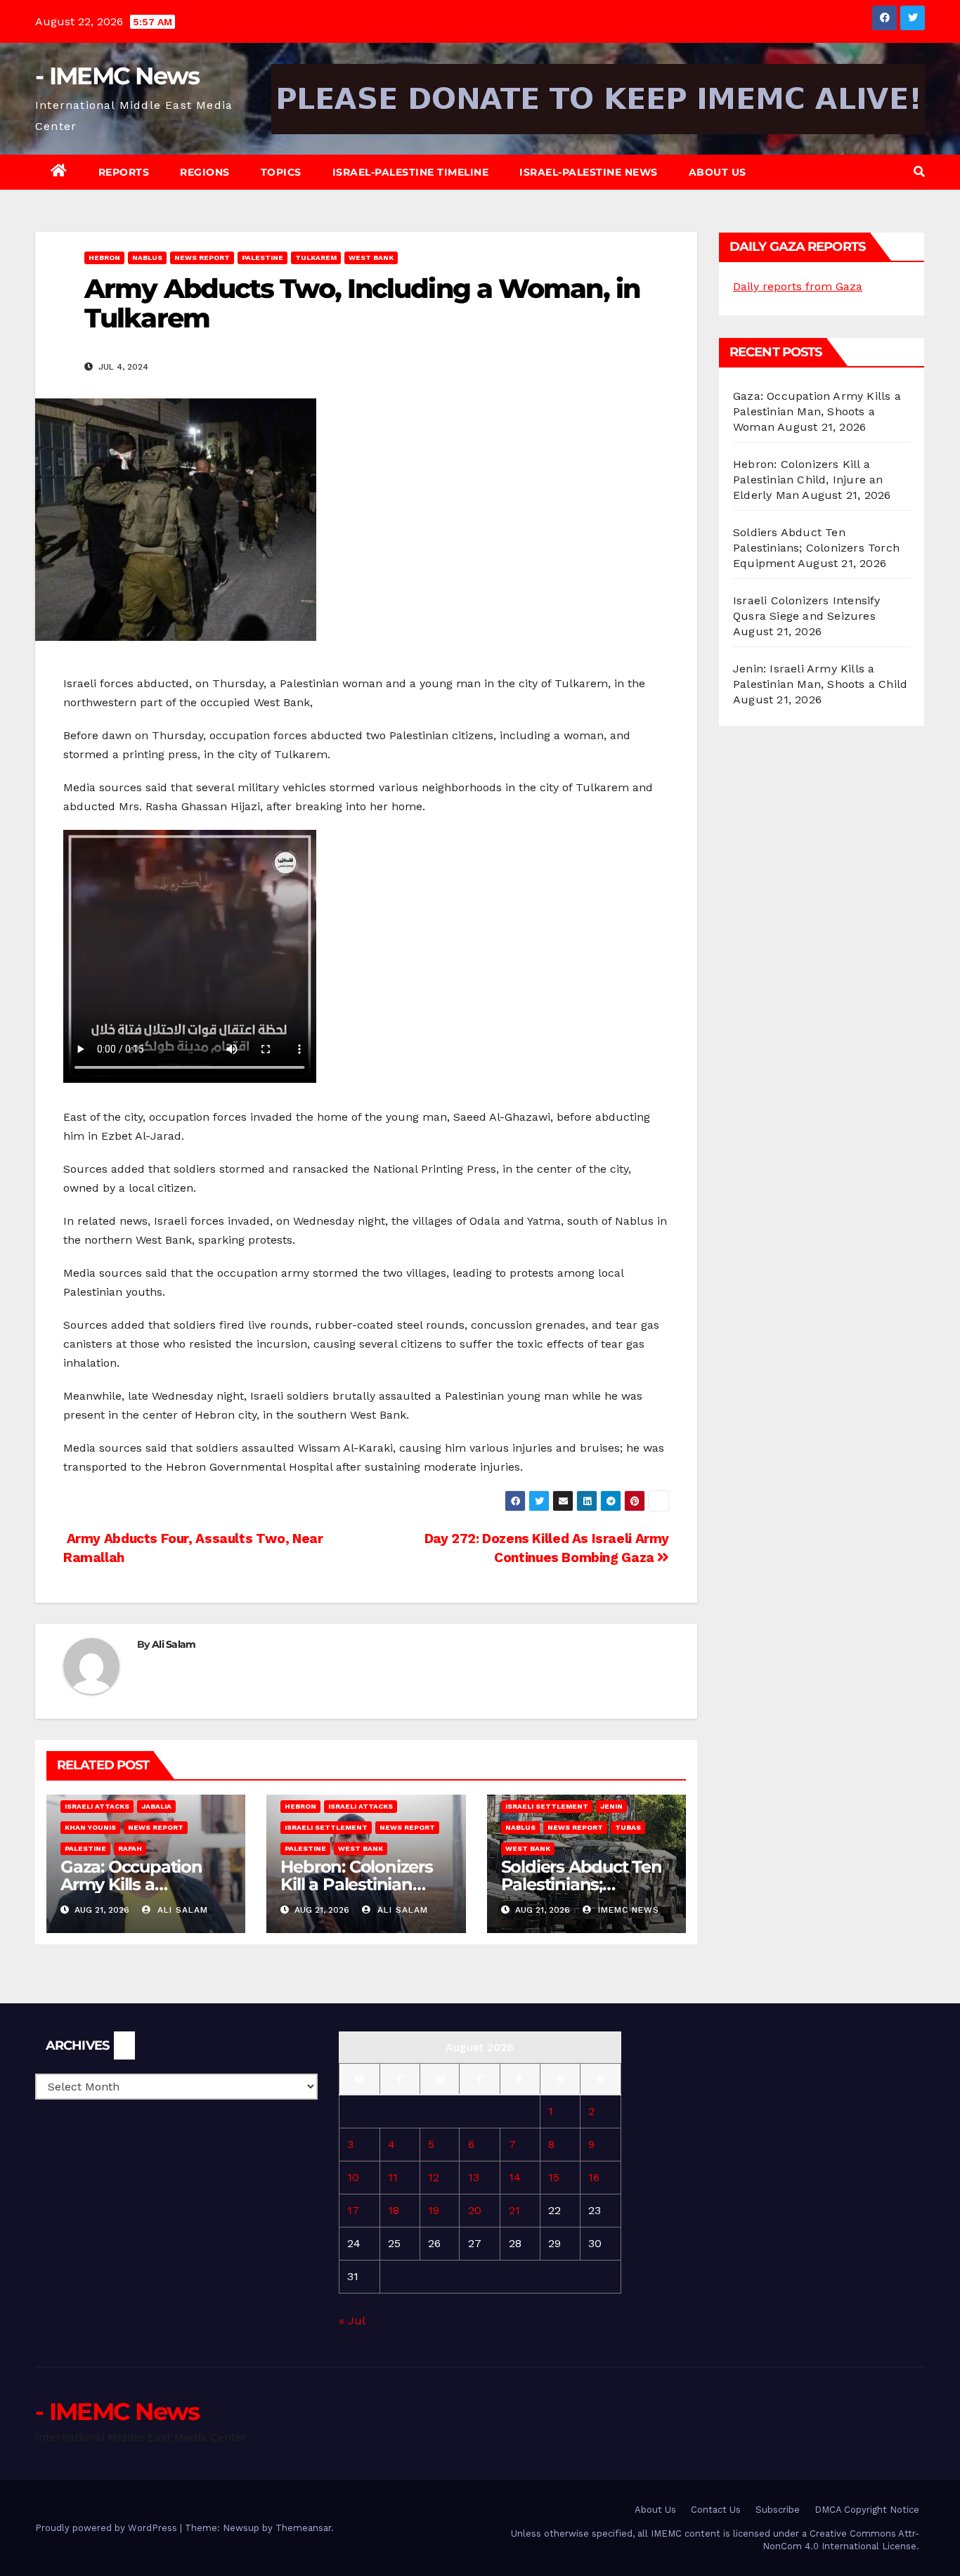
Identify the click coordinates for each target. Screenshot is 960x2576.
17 (353, 2210)
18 (394, 2210)
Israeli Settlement (326, 1827)
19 (434, 2210)
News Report (202, 258)
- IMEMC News (117, 76)
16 (594, 2177)
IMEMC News (627, 1910)
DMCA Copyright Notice (867, 2510)
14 (515, 2177)
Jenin (611, 1806)
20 (475, 2210)
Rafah (130, 1848)
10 (353, 2177)
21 (514, 2210)
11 (393, 2177)
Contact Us (716, 2510)
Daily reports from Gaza (798, 286)
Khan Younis (90, 1827)
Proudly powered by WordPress (108, 2528)
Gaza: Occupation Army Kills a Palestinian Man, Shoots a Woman (817, 411)
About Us (718, 172)
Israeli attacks (97, 1806)
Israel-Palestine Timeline (411, 172)
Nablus (147, 258)
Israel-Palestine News (589, 172)
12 (434, 2177)
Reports (124, 172)
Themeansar (303, 2528)
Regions (205, 172)
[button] (919, 172)
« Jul (352, 2321)
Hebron (104, 258)
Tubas (628, 1827)
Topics (281, 172)
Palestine (262, 258)
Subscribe (778, 2510)
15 (554, 2177)
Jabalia (156, 1806)
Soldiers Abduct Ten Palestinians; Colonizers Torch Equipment (816, 548)
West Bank (371, 258)
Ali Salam (174, 1644)
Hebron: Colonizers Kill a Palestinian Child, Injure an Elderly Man (808, 480)
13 (474, 2177)
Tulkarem (316, 258)
